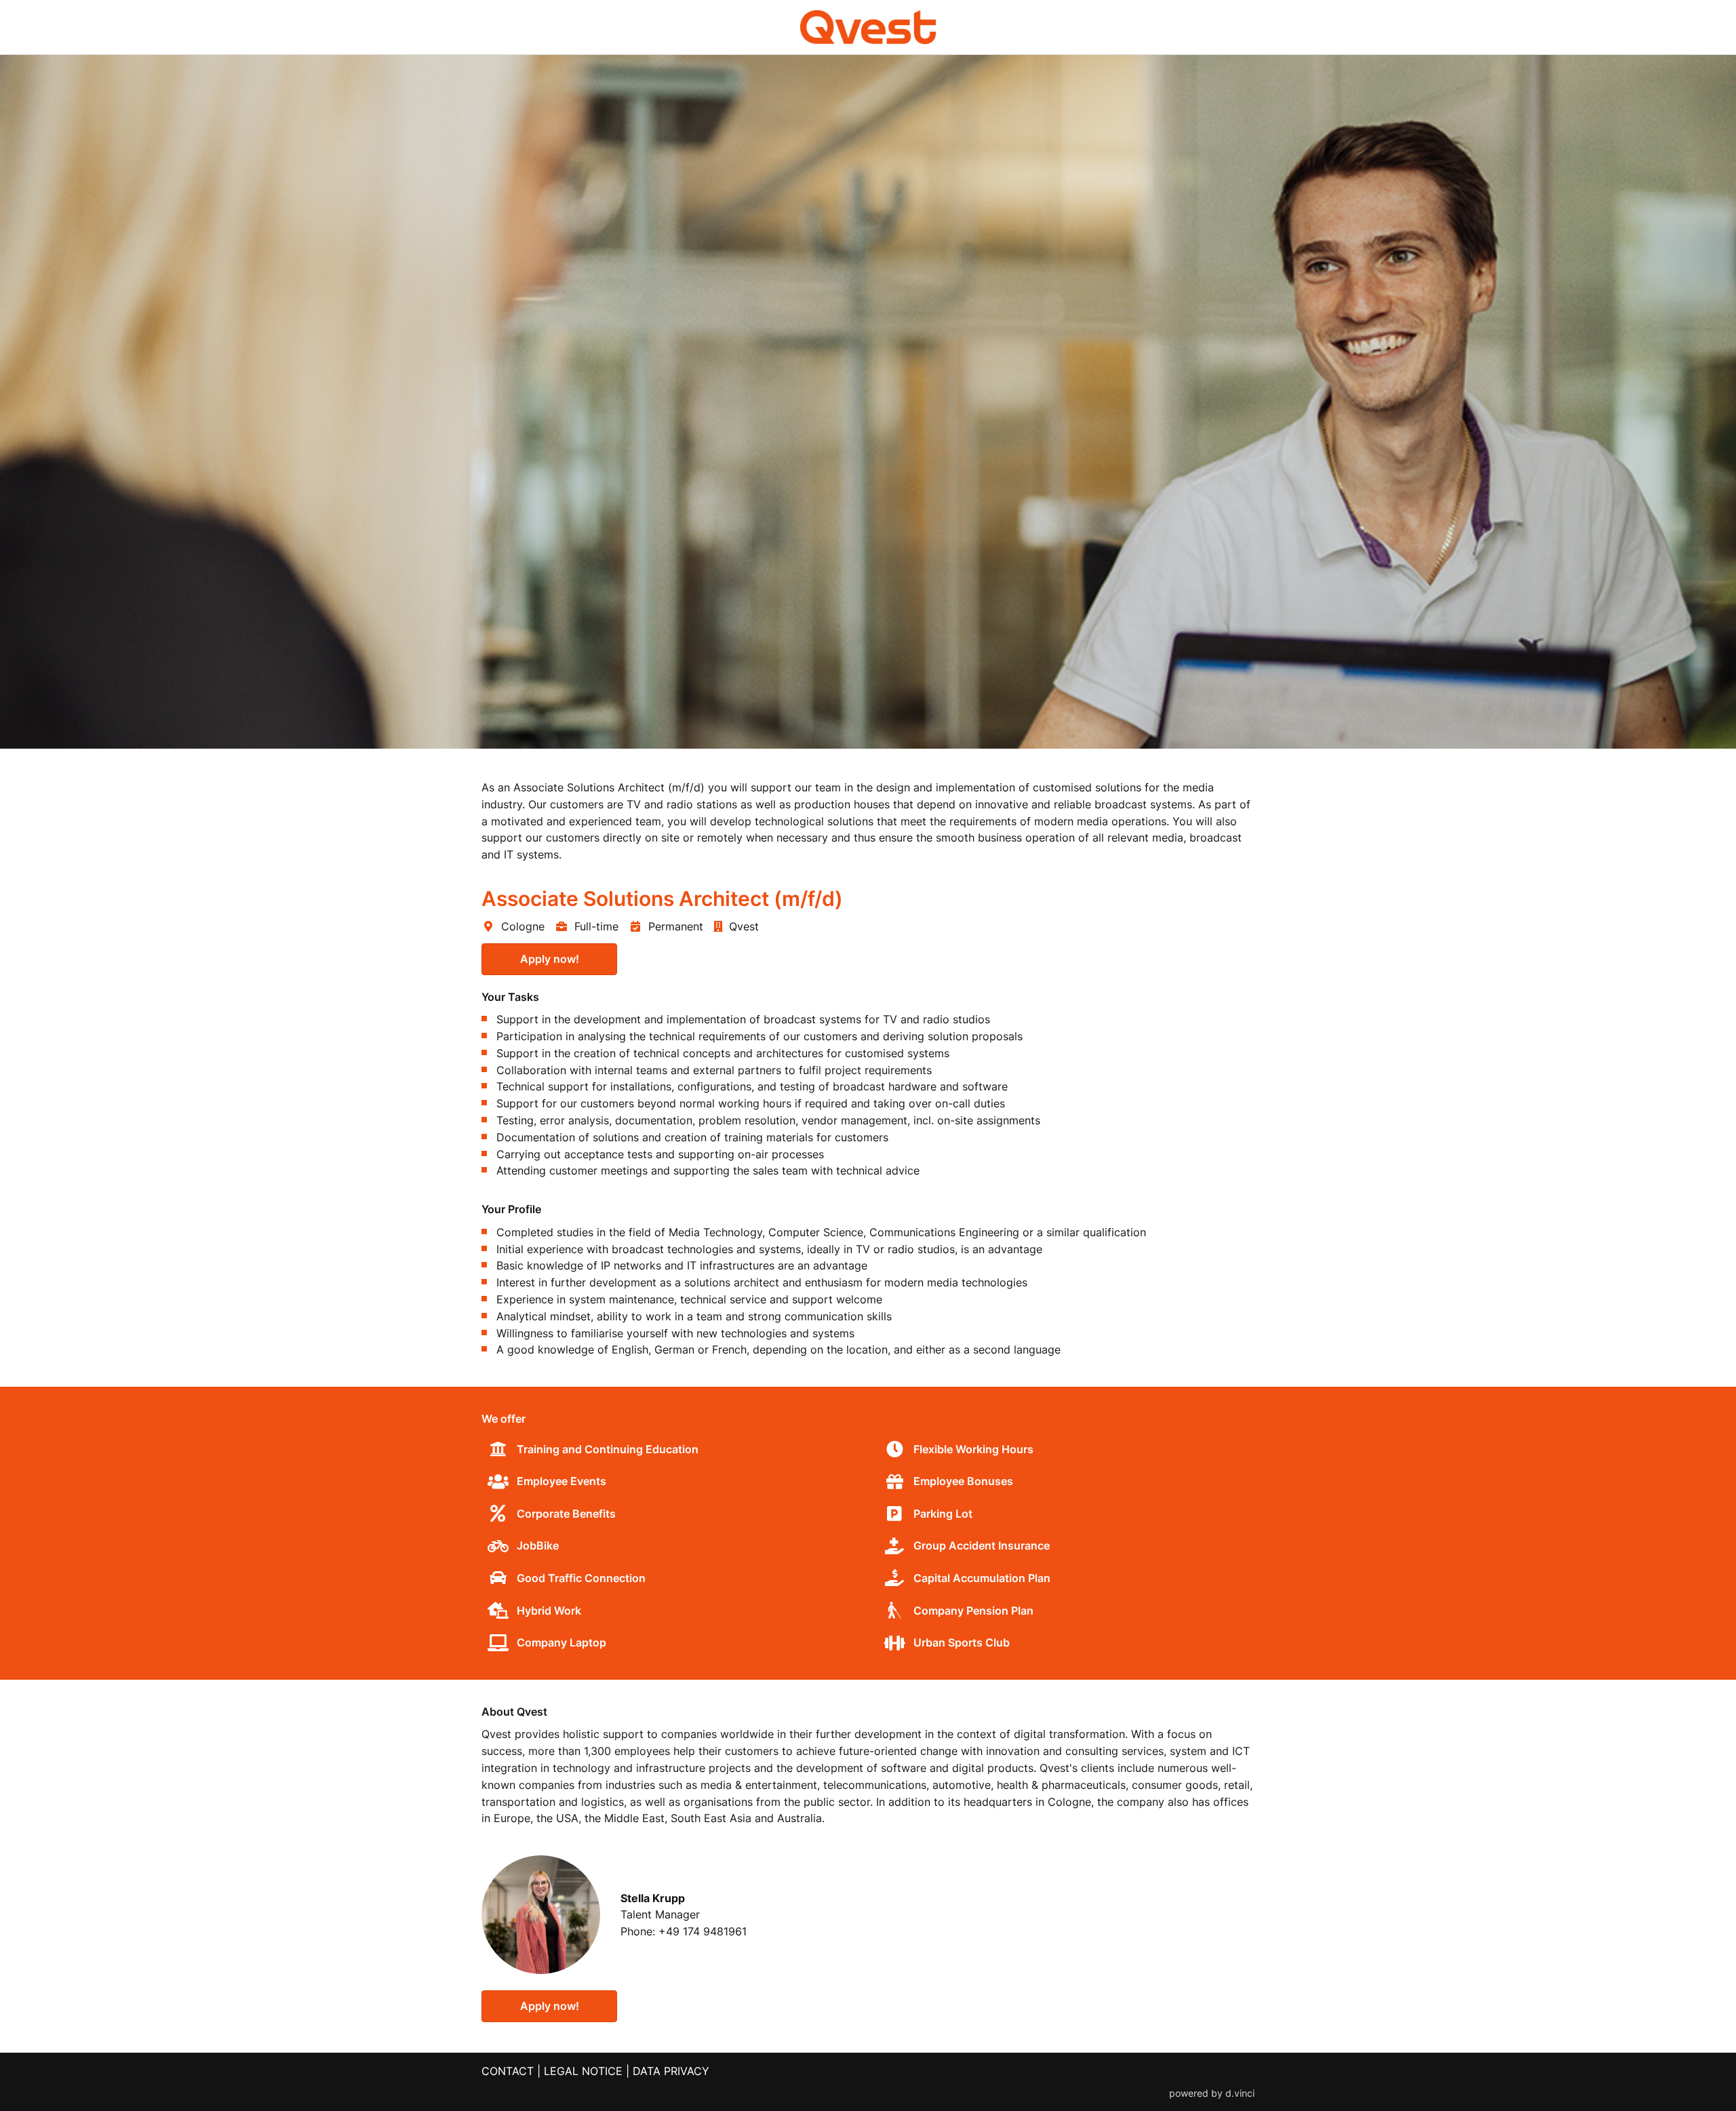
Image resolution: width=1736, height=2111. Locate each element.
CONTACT (508, 2071)
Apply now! (550, 959)
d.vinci (1240, 2093)
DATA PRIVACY (671, 2071)
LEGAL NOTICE (583, 2071)
